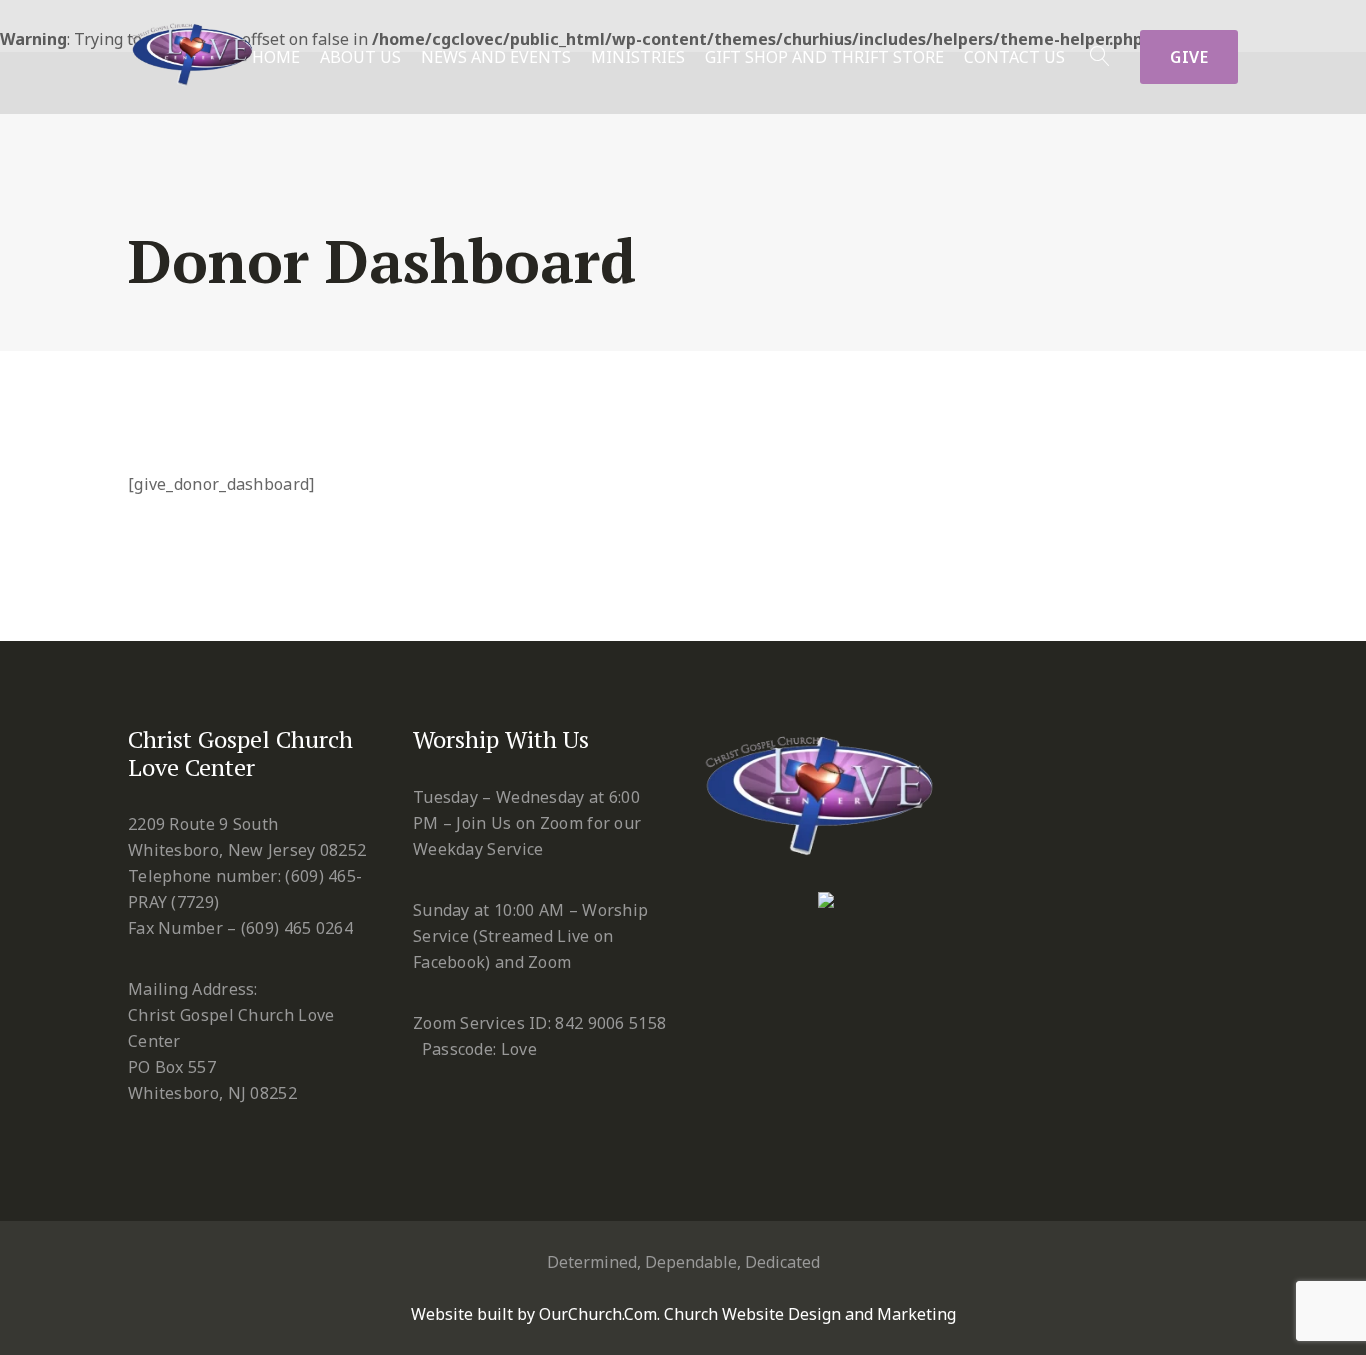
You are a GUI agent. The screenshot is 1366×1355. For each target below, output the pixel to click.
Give (1189, 57)
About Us (360, 57)
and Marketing (900, 1314)
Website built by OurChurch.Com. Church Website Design (628, 1314)
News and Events (496, 57)
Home (276, 57)
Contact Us (1014, 57)
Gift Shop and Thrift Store (824, 57)
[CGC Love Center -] (195, 48)
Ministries (638, 57)
